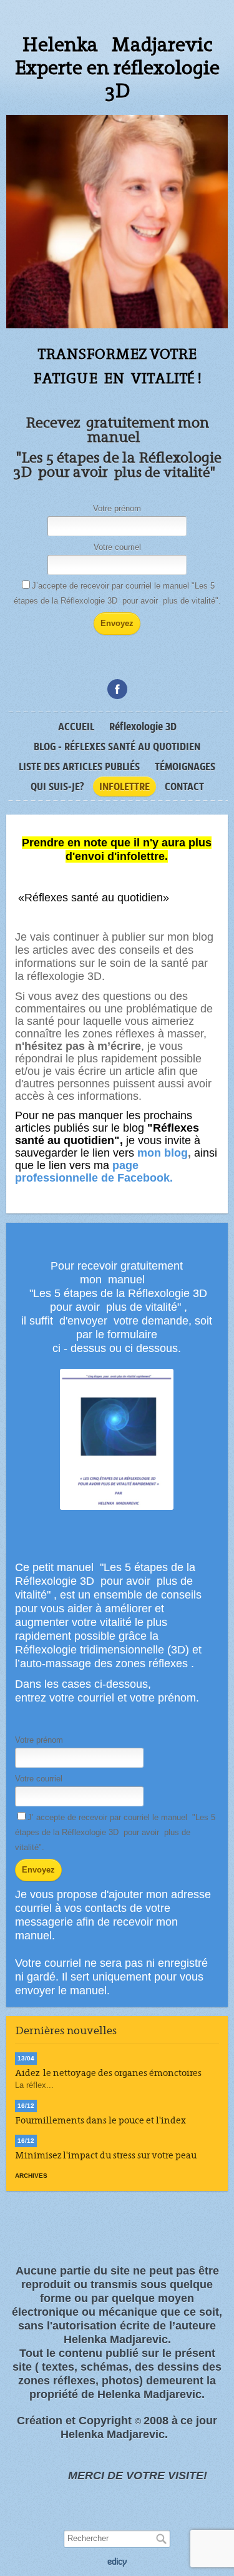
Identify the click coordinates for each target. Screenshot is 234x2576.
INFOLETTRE (124, 786)
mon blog (163, 1153)
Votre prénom (117, 508)
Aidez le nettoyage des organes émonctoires (108, 2073)
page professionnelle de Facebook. (94, 1172)
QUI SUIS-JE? (57, 786)
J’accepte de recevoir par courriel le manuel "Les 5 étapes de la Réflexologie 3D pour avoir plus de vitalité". (117, 593)
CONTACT (184, 786)
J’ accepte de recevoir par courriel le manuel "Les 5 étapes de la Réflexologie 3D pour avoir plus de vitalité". (115, 1832)
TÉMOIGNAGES (185, 766)
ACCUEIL (76, 727)
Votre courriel (117, 547)
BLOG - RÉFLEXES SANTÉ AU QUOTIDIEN (117, 747)
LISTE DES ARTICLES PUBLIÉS (79, 766)
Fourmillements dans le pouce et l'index (100, 2120)
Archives (31, 2176)
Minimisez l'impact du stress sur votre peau (106, 2155)
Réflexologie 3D (143, 727)
